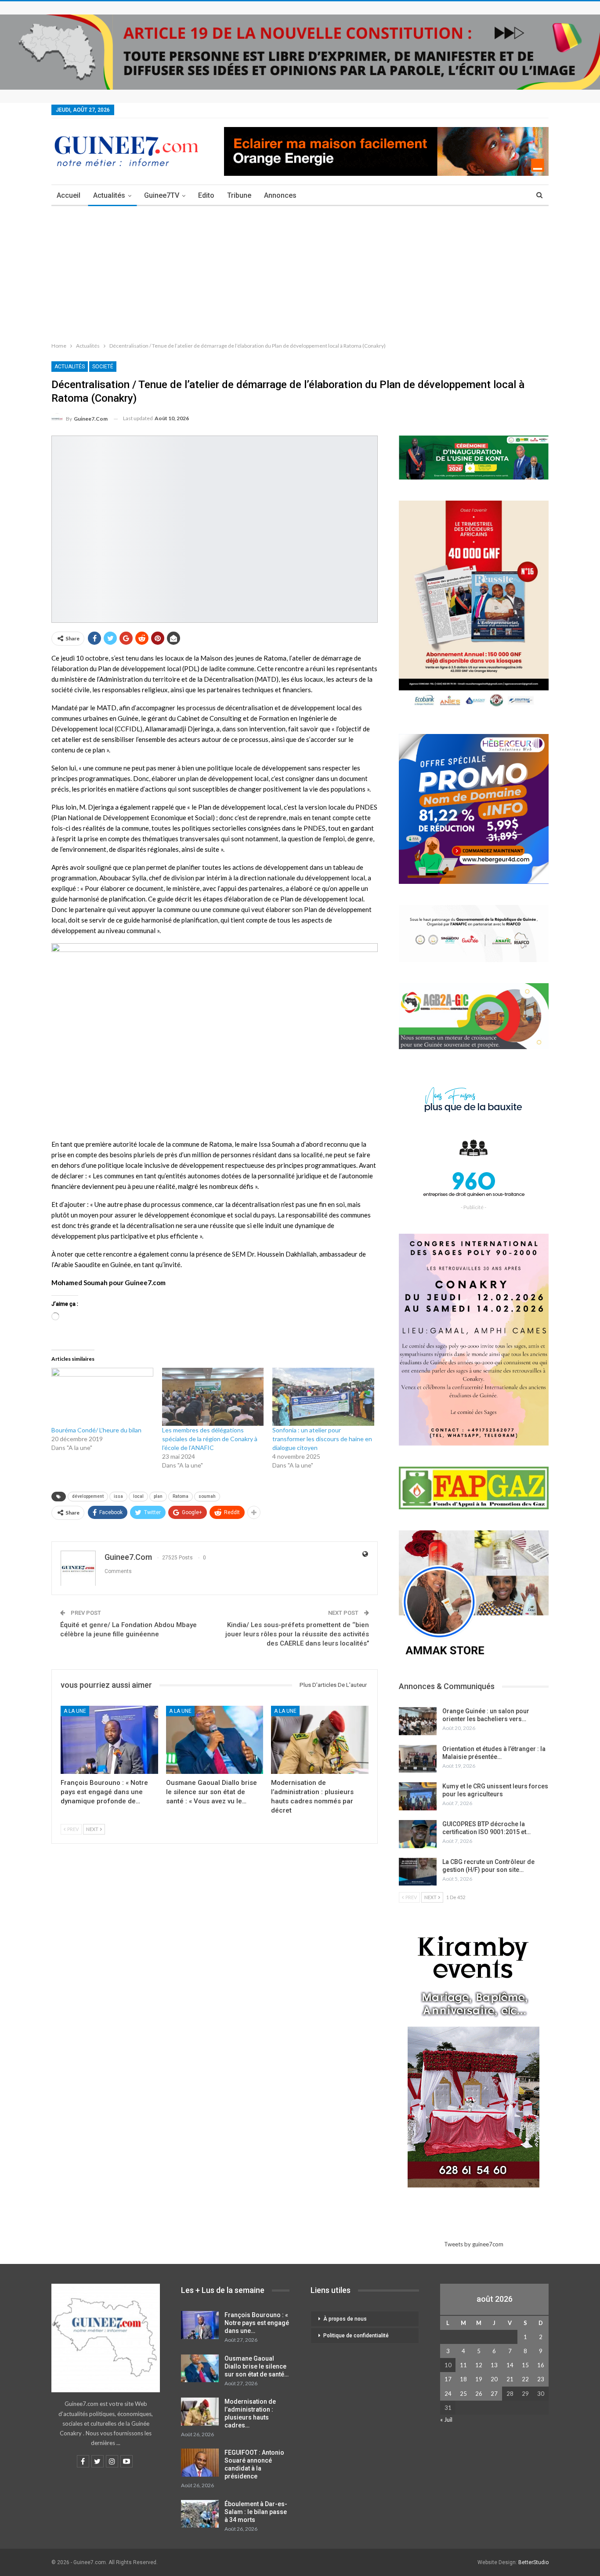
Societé (103, 367)
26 (479, 2394)
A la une (75, 1711)
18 (463, 2379)
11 (463, 2365)
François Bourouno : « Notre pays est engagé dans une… (257, 2323)
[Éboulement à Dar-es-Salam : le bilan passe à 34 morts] (200, 2514)
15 (525, 2365)
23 (541, 2379)
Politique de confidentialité (356, 2336)
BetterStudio (533, 2562)
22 (525, 2379)
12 (479, 2365)
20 (494, 2379)
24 (448, 2394)
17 (448, 2379)
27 (494, 2394)
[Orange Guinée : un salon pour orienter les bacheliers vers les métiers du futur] (418, 1721)
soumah (207, 1496)
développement (88, 1496)
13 (494, 2365)
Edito (206, 195)
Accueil (69, 195)
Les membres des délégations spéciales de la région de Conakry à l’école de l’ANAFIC (210, 1439)
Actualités (109, 195)
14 (510, 2365)
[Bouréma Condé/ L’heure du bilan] (102, 1397)
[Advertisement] (300, 272)
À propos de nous (345, 2319)
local (138, 1496)
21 (510, 2379)
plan (158, 1496)
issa (118, 1496)
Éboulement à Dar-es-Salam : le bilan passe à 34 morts (256, 2512)
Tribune (239, 195)
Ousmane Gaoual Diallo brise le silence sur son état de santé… (257, 2366)
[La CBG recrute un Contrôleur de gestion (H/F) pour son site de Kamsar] (418, 1872)
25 (463, 2394)
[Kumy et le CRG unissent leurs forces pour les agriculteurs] (418, 1796)
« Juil (446, 2420)
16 (541, 2365)
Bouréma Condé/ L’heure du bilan (96, 1430)
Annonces (280, 195)
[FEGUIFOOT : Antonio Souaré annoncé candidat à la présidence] (200, 2463)
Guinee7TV (162, 195)
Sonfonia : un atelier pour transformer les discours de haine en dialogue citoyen (322, 1439)
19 (479, 2379)
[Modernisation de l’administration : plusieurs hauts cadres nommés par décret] (320, 1740)
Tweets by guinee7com (474, 2244)
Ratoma (181, 1496)
